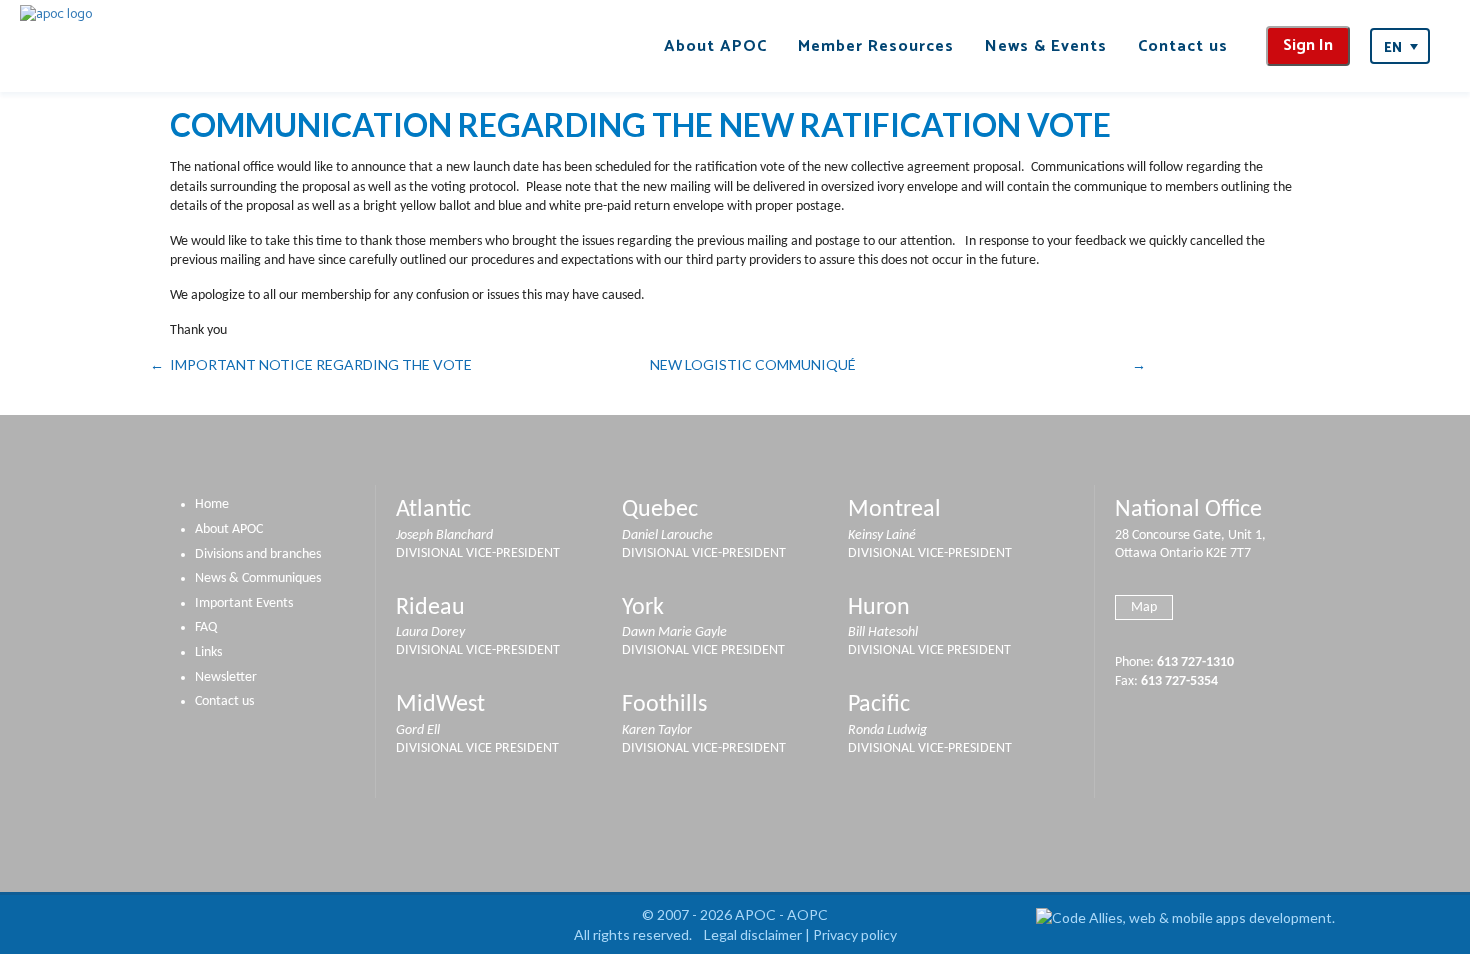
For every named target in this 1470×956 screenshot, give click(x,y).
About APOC (715, 46)
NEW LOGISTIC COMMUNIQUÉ (753, 364)
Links (208, 652)
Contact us (1183, 46)
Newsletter (226, 677)
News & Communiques (258, 578)
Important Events (244, 603)
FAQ (206, 627)
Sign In (1308, 45)
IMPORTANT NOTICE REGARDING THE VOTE (321, 364)
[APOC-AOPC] (56, 14)
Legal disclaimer (753, 934)
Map (1144, 607)
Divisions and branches (258, 554)
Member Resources (876, 46)
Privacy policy (855, 934)
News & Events (1046, 46)
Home (212, 504)
